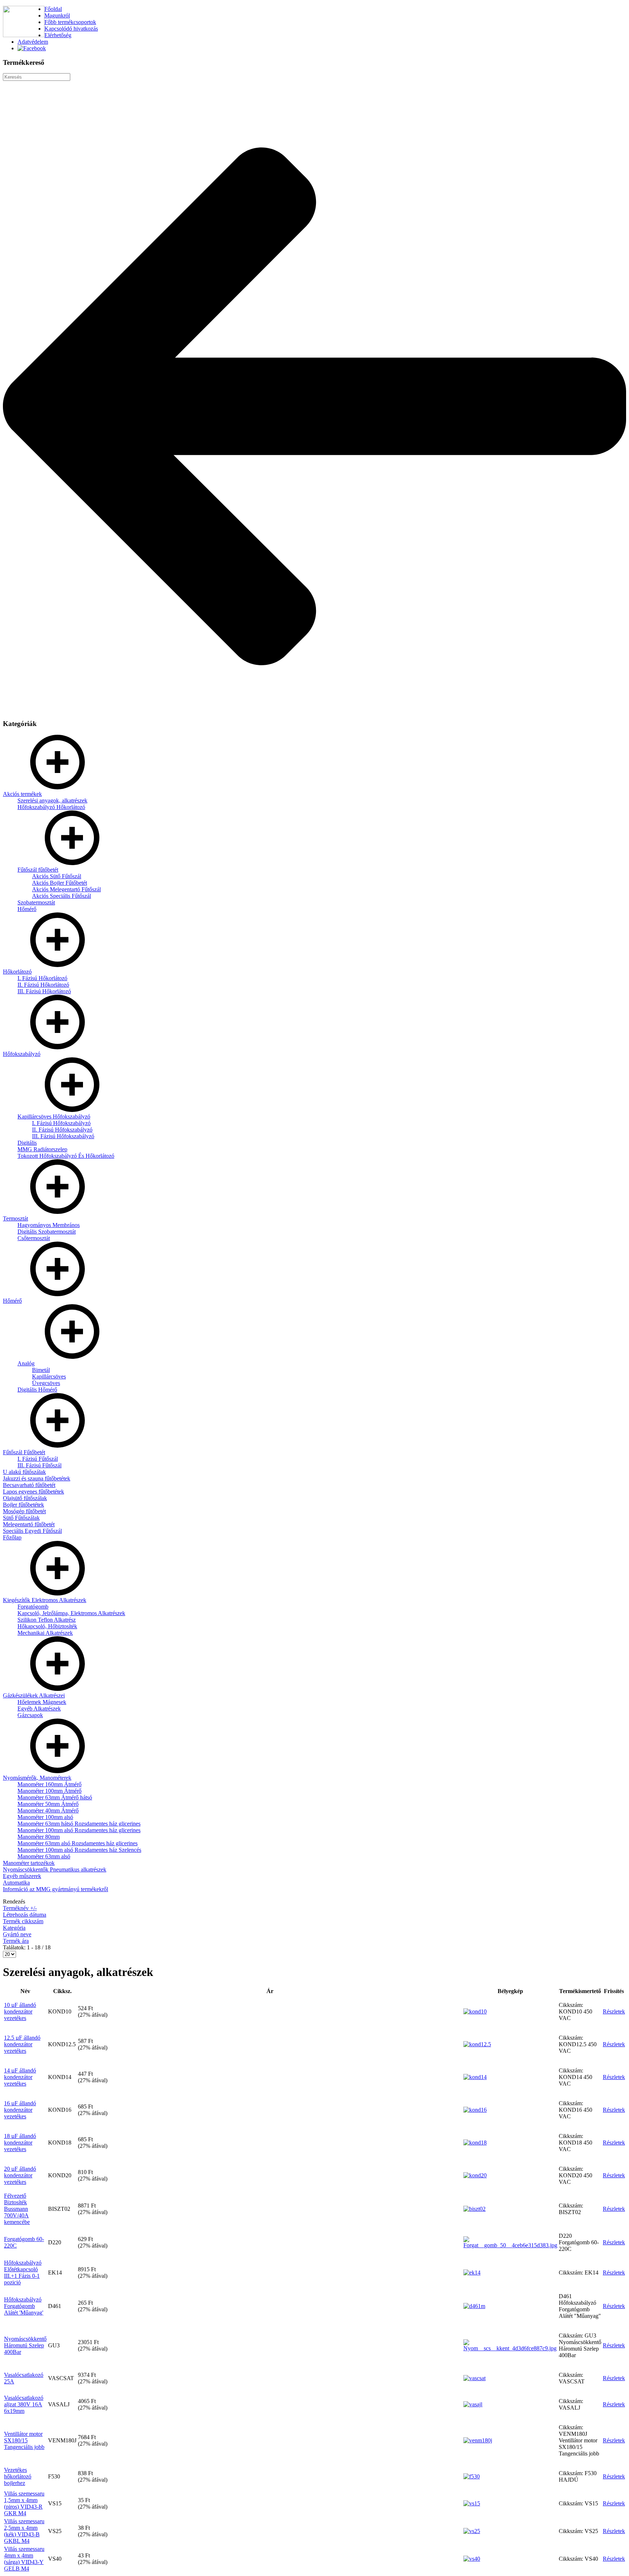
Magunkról (57, 15)
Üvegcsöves (46, 1383)
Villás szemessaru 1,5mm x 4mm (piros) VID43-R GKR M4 (24, 2503)
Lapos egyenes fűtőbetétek (33, 1492)
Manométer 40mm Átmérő (48, 1810)
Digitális (27, 1143)
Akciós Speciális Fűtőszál (62, 896)
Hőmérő (27, 909)
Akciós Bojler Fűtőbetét (60, 883)
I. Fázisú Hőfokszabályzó (61, 1123)
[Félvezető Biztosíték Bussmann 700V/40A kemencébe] (474, 2209)
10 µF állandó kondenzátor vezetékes (20, 2011)
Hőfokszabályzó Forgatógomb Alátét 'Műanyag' (24, 2306)
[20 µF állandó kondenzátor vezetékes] (475, 2175)
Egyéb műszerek (22, 1876)
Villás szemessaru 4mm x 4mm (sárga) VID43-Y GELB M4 (24, 2559)
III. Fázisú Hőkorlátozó (44, 991)
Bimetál (41, 1370)
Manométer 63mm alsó (44, 1856)
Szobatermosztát (36, 902)
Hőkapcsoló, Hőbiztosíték (47, 1626)
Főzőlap (12, 1537)
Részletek (614, 2011)
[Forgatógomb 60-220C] (510, 2245)
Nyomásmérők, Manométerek (37, 1778)
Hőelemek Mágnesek (42, 1702)
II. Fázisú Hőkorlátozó (43, 985)
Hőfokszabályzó (22, 1054)
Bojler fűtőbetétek (23, 1505)
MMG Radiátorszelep (42, 1149)
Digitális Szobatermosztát (47, 1232)
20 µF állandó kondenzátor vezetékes (20, 2175)
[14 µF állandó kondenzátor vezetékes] (475, 2077)
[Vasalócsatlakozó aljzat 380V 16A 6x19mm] (473, 2404)
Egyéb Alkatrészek (39, 1709)
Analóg (26, 1363)
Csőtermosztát (34, 1238)
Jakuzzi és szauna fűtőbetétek (37, 1478)
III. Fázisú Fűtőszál (39, 1465)
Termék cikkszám (23, 1921)
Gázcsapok (30, 1715)
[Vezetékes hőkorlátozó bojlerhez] (472, 2476)
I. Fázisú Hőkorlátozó (42, 978)
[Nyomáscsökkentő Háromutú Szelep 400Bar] (510, 2348)
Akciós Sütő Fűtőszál (57, 876)
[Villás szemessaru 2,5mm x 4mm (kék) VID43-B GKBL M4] (472, 2531)
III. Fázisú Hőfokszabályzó (63, 1136)
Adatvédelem (33, 42)
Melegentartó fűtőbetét (29, 1524)
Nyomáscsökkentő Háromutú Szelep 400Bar (25, 2345)
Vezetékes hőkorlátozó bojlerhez (18, 2476)
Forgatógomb (33, 1607)
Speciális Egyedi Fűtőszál (32, 1531)
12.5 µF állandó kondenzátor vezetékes (22, 2044)
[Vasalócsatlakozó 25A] (474, 2378)
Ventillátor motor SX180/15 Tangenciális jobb (24, 2440)
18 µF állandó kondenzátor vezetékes (20, 2143)
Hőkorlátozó (17, 972)
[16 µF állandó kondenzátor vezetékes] (475, 2110)
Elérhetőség (58, 35)
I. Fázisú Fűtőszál (38, 1459)
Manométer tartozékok (29, 1863)
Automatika (16, 1883)
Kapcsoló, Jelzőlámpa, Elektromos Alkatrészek (71, 1613)
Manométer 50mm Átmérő (48, 1804)
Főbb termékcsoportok (70, 22)
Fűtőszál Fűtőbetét (24, 1452)
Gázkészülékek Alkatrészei (34, 1695)
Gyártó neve (17, 1934)
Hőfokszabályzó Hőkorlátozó (51, 807)
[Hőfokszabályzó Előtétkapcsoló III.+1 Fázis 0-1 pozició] (472, 2273)
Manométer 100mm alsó (45, 1817)
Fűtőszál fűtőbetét (38, 870)
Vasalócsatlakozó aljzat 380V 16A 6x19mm (24, 2404)
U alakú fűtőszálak (24, 1472)
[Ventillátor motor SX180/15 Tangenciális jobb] (478, 2440)
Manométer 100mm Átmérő (50, 1791)
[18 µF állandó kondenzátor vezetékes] (475, 2143)
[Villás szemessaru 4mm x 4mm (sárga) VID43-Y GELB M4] (472, 2559)
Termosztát (15, 1218)
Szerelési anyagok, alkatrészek (52, 800)
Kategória (14, 1928)
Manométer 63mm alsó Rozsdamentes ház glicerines (78, 1843)
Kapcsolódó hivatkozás (71, 29)
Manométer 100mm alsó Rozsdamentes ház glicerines (79, 1830)
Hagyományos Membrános (49, 1225)
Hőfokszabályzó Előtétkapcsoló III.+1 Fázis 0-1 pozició (23, 2273)
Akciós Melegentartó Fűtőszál (66, 889)
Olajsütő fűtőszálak (25, 1498)
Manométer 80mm (39, 1837)
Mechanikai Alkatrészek (45, 1633)
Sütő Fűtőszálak (21, 1518)
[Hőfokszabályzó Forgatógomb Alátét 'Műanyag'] (474, 2306)
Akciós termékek (22, 794)
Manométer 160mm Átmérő (50, 1784)
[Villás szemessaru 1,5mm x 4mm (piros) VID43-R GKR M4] (472, 2503)
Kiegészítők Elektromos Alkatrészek (45, 1600)
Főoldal (53, 9)
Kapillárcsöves (49, 1376)
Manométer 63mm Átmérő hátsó (55, 1797)
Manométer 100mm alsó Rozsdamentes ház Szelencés (79, 1850)
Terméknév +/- (20, 1908)
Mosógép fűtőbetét (24, 1511)
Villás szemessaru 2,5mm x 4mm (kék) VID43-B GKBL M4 (24, 2531)
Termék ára (16, 1941)
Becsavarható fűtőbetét (29, 1485)
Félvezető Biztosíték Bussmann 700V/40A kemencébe (17, 2209)
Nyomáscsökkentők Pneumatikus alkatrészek (55, 1869)
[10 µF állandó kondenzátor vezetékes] (475, 2011)
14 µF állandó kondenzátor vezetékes (20, 2077)
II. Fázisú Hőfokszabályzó (62, 1130)
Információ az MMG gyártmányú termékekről (56, 1889)
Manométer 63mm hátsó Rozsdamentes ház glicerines (79, 1824)
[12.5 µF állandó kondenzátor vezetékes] (477, 2044)
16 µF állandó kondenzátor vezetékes (20, 2110)
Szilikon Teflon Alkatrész (47, 1620)
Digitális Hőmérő (37, 1390)
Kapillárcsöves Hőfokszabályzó (54, 1117)
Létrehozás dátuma (25, 1915)
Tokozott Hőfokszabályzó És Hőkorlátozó (66, 1156)
